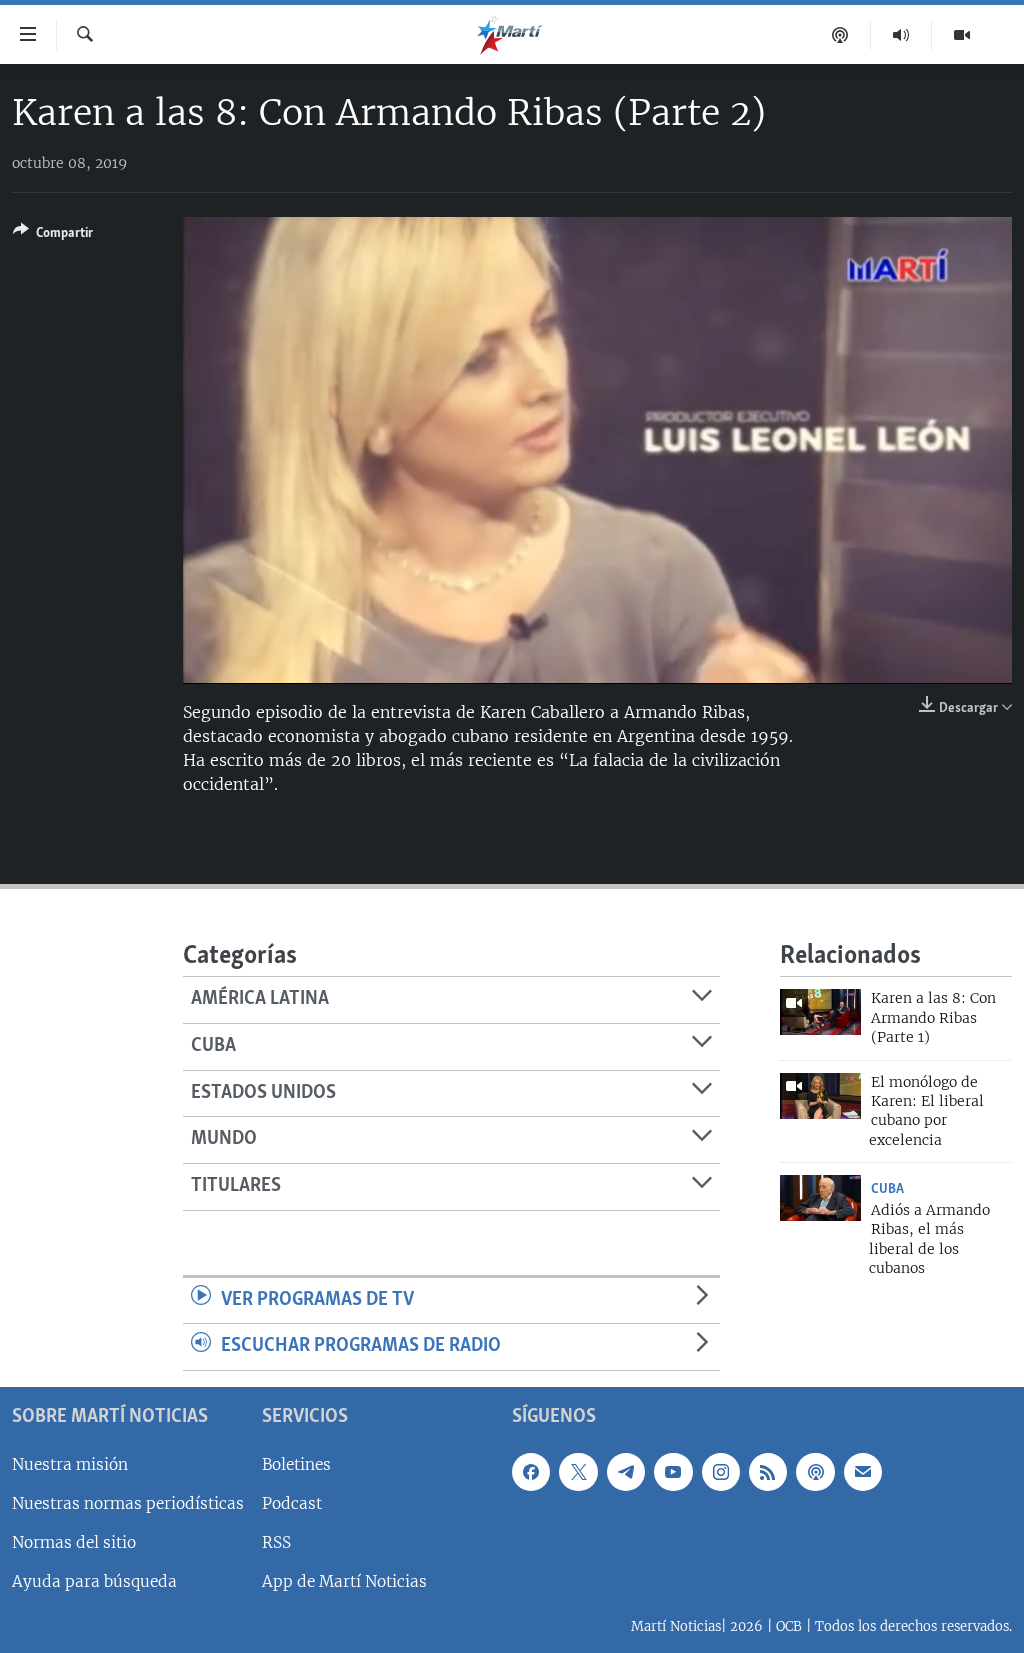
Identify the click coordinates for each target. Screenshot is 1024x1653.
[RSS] (768, 1472)
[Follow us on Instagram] (721, 1472)
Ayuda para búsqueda (94, 1581)
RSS (276, 1542)
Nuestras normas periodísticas (128, 1503)
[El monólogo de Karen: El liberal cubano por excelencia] (820, 1096)
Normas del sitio (74, 1542)
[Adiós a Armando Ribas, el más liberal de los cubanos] (820, 1198)
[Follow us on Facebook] (531, 1472)
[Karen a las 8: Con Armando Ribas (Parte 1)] (820, 1012)
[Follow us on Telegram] (626, 1472)
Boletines (296, 1464)
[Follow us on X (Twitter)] (578, 1472)
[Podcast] (840, 35)
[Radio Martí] (901, 35)
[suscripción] (863, 1472)
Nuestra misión (70, 1464)
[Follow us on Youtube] (673, 1472)
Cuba (887, 1189)
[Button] (53, 236)
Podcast (292, 1503)
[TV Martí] (962, 35)
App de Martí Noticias (344, 1581)
